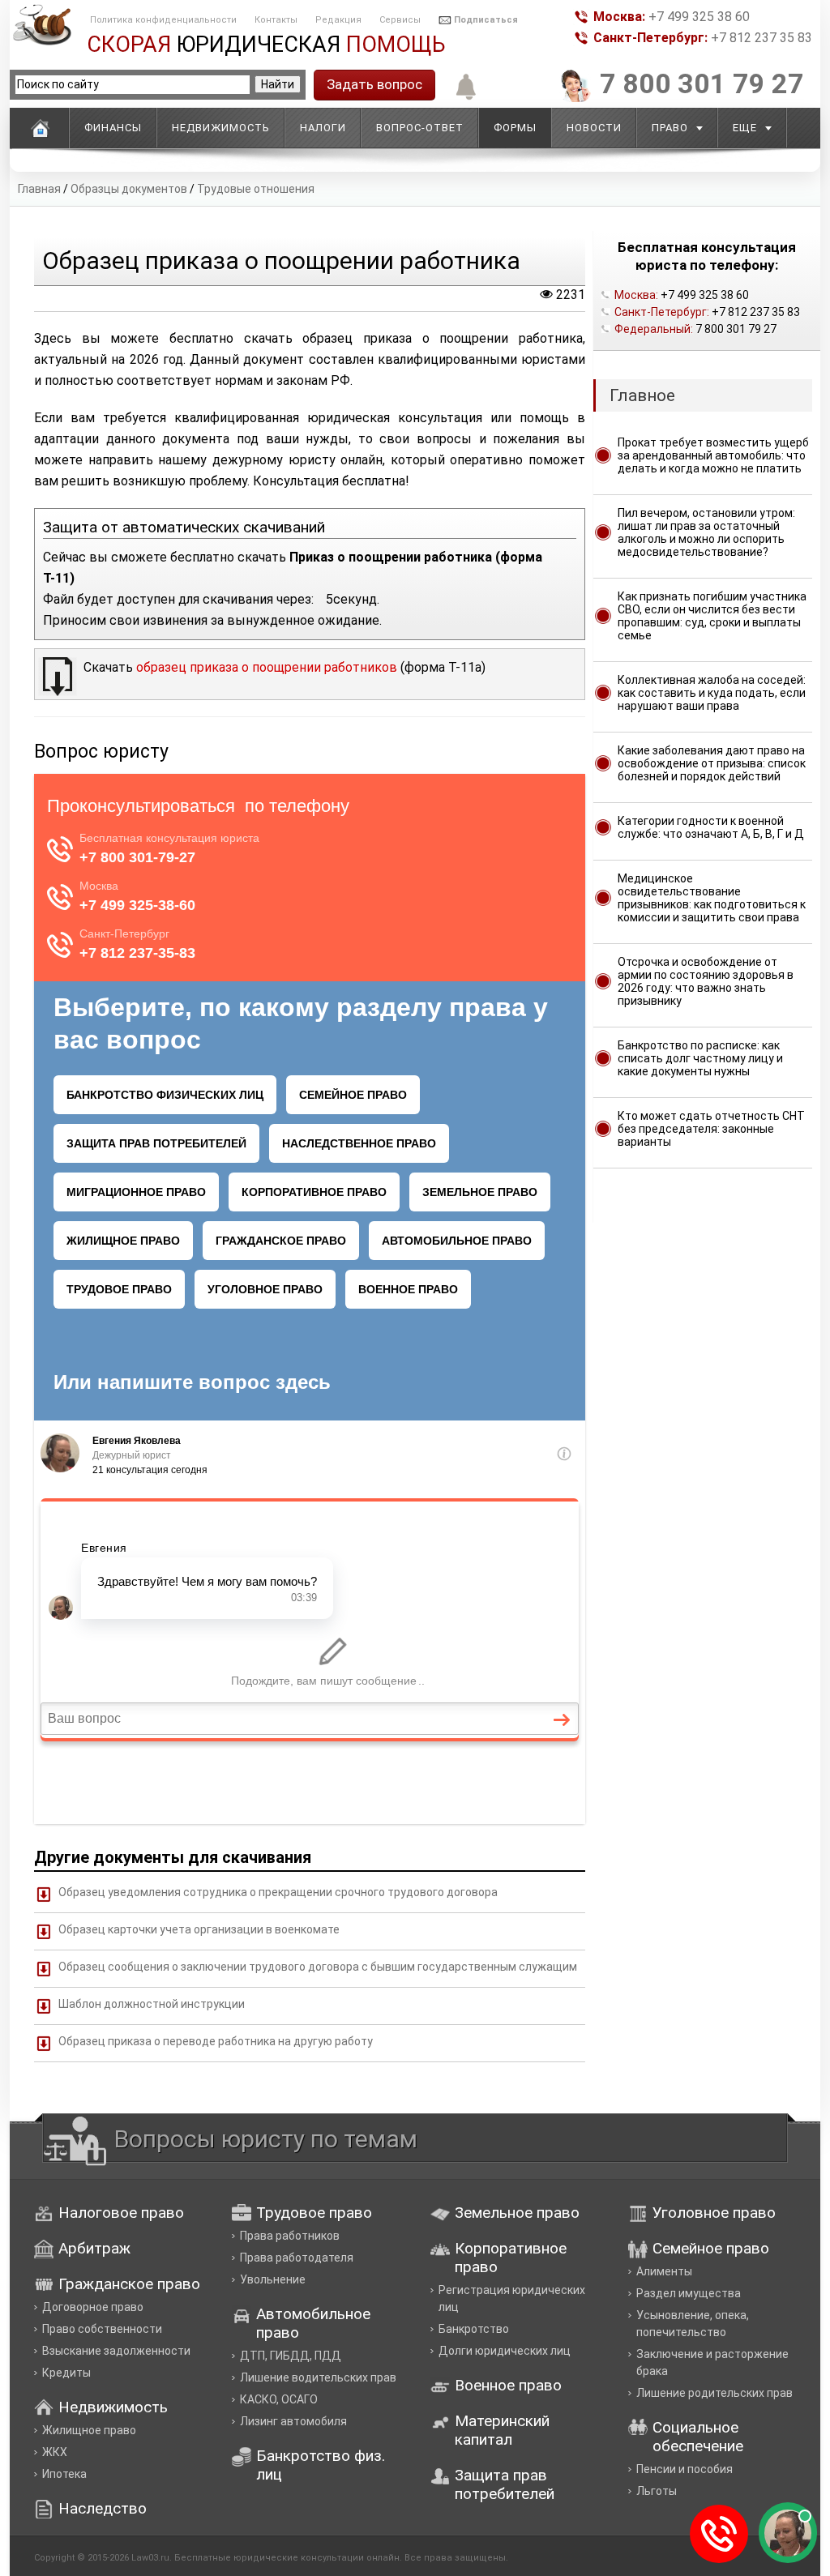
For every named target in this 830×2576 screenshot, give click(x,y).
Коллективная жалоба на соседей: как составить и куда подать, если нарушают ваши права (712, 693)
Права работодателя (297, 2258)
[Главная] (40, 128)
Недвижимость (221, 128)
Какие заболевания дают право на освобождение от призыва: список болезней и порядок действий (712, 763)
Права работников (290, 2236)
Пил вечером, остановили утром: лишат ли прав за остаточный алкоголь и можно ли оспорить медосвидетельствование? (706, 532)
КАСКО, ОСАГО (279, 2399)
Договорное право (93, 2307)
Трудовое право (314, 2213)
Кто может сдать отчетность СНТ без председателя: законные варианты (711, 1129)
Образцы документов (129, 189)
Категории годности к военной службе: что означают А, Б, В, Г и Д (711, 827)
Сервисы (400, 20)
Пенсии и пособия (685, 2469)
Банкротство (474, 2329)
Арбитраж (94, 2248)
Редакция (338, 20)
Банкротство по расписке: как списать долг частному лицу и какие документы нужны (700, 1058)
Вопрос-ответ (420, 128)
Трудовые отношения (256, 189)
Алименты (664, 2271)
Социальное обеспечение (698, 2437)
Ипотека (64, 2474)
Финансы (113, 128)
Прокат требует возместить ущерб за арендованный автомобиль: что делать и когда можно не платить (713, 455)
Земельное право (517, 2213)
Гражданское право (129, 2284)
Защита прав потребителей (505, 2484)
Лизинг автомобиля (293, 2421)
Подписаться (486, 20)
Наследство (103, 2508)
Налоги (323, 128)
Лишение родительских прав (714, 2393)
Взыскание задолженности (116, 2351)
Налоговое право (121, 2213)
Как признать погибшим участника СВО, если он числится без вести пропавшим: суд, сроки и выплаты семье (712, 616)
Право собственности (102, 2329)
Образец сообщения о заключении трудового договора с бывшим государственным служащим (318, 1967)
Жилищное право (89, 2430)
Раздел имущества (689, 2293)
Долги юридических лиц (505, 2351)
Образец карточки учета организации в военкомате (199, 1929)
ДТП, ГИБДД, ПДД (291, 2356)
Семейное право (711, 2248)
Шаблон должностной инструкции (152, 2004)
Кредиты (66, 2373)
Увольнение (273, 2279)
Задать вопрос (374, 84)
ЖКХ (55, 2452)
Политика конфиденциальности (163, 20)
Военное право (508, 2385)
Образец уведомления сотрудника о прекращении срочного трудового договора (278, 1892)
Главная (39, 189)
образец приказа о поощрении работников (267, 667)
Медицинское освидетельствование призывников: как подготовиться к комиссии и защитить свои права (712, 898)
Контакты (276, 20)
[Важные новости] (462, 98)
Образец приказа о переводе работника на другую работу (216, 2041)
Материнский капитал (502, 2430)
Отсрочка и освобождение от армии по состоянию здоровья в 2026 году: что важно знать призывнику (706, 981)
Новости (594, 128)
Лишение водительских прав (318, 2377)
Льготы (657, 2491)
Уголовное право (714, 2213)
